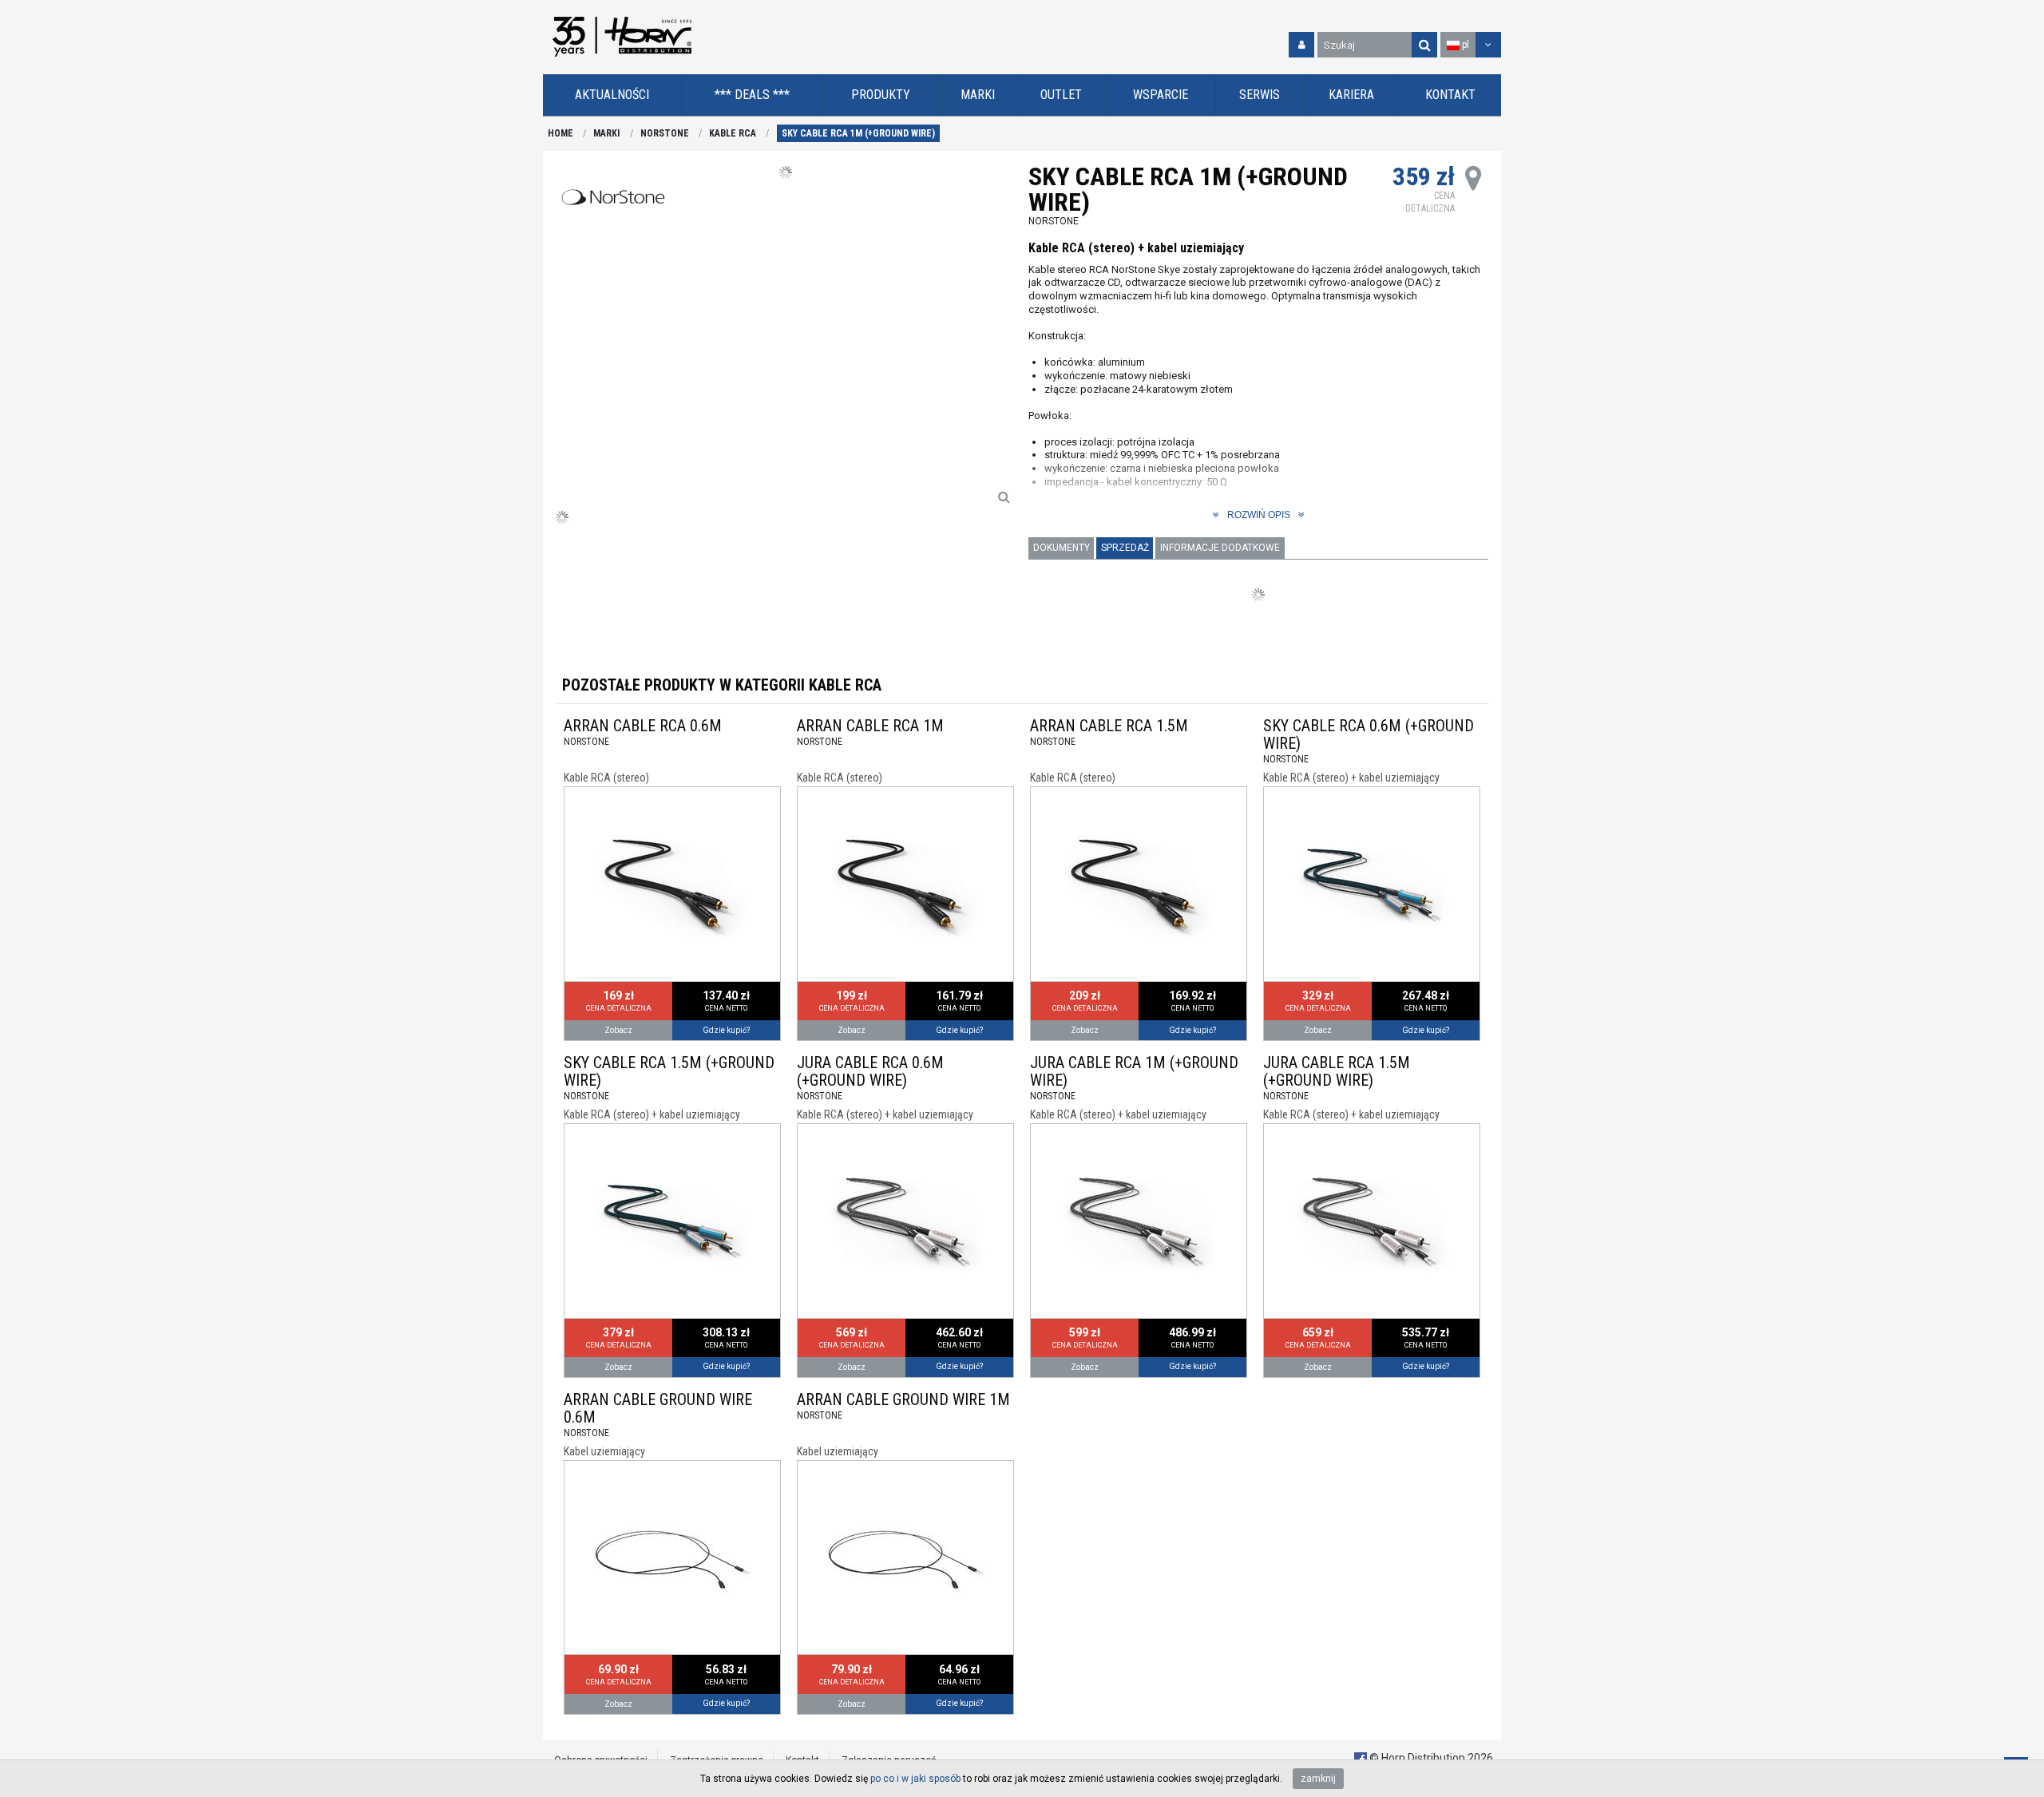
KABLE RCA (733, 133)
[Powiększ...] (1004, 497)
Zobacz (618, 1030)
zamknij (1318, 1779)
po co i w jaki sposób (915, 1779)
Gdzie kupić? (726, 1030)
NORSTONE (665, 133)
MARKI (606, 133)
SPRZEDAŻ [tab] (1125, 548)
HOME (561, 133)
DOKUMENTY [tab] (1062, 548)
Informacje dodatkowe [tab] (1220, 548)
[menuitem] (612, 95)
